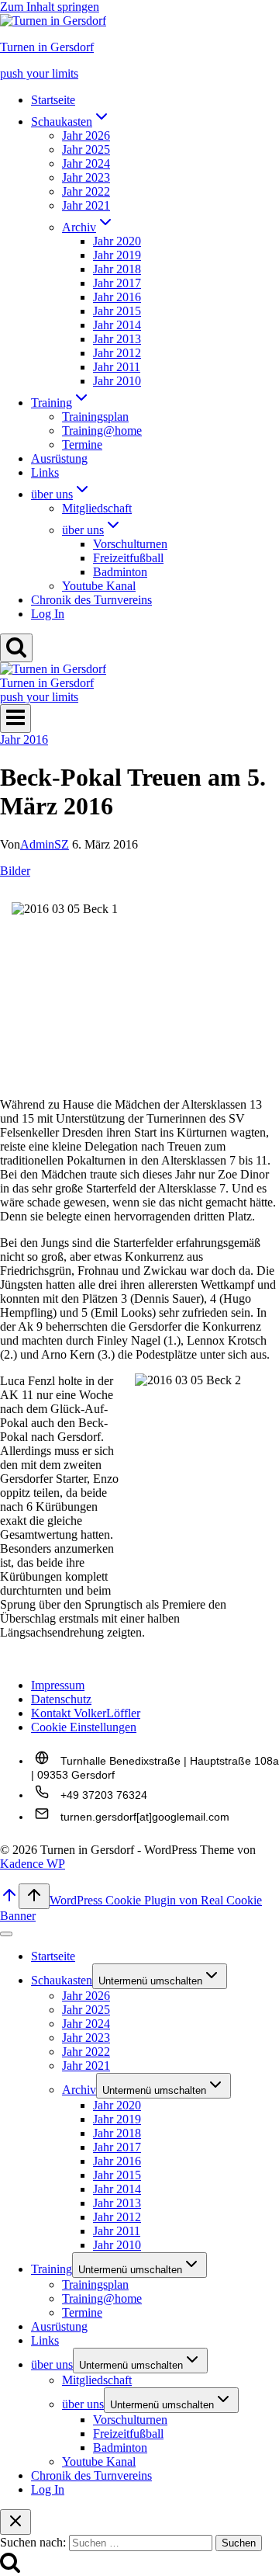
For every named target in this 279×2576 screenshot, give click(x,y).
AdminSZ (45, 844)
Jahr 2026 (86, 135)
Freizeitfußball (128, 558)
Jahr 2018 (117, 269)
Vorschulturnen (130, 544)
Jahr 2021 (86, 205)
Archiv (79, 2090)
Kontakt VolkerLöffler (86, 1713)
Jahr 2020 (117, 241)
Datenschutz (61, 1699)
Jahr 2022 (86, 191)
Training (52, 2269)
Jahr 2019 (117, 255)
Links (45, 472)
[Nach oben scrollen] (9, 1900)
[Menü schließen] (6, 1934)
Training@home (102, 430)
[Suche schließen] (15, 2522)
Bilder (15, 871)
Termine (82, 444)
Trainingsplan (95, 417)
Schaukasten (62, 1980)
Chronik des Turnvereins (91, 600)
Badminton (120, 572)
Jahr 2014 (117, 325)
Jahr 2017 (117, 283)
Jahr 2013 (117, 339)
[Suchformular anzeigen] (16, 648)
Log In (48, 614)
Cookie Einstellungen (84, 1727)
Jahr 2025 (86, 149)
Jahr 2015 (117, 311)
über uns (52, 2364)
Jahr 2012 (117, 353)
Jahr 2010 (117, 381)
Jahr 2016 (117, 297)
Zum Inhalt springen (50, 7)
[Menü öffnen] (15, 719)
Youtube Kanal (99, 586)
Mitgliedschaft (97, 508)
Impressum (58, 1685)
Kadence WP (33, 1864)
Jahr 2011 (117, 367)
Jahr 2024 (86, 163)
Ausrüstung (59, 458)
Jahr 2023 (86, 177)
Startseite (53, 100)
